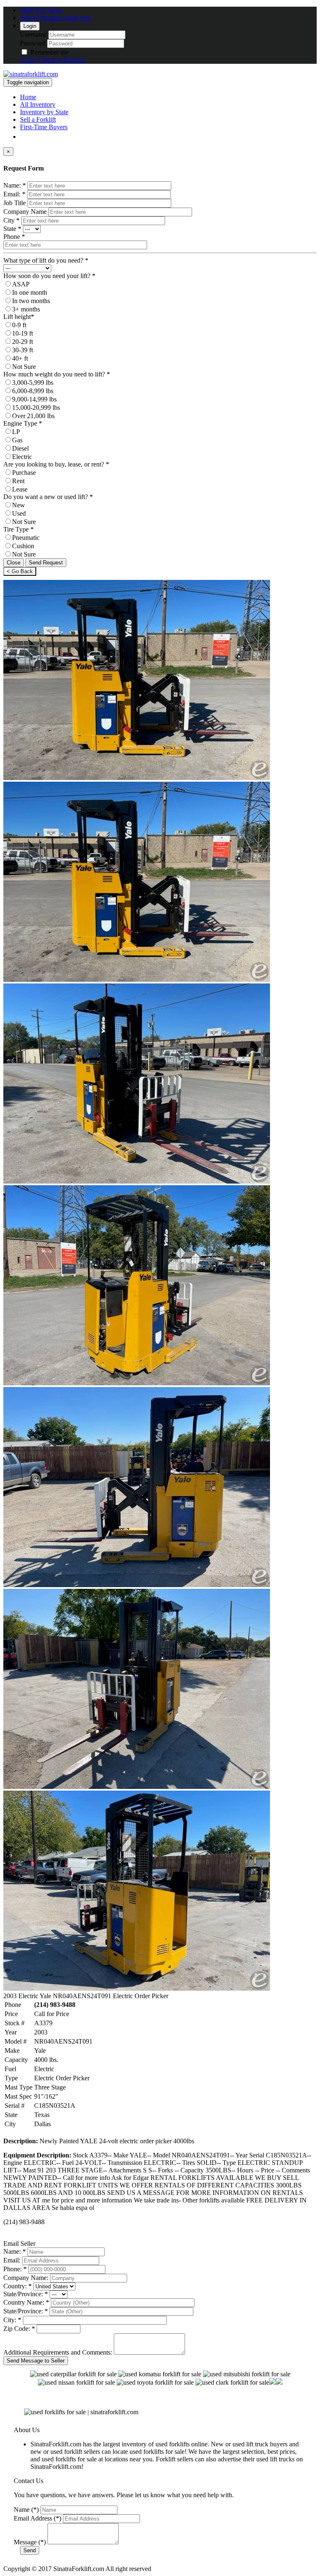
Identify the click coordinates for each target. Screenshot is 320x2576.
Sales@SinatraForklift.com (55, 18)
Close (14, 563)
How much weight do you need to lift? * (57, 374)
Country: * (17, 2286)
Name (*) (26, 2510)
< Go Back (20, 571)
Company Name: (26, 2278)
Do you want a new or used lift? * (48, 497)
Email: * (14, 194)
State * (12, 229)
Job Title (15, 203)
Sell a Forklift (38, 119)
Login (30, 26)
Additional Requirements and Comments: (58, 2352)
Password (33, 43)
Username (33, 34)
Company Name (25, 212)
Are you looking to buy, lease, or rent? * (56, 464)
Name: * (15, 185)
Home (28, 97)
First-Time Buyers (44, 127)
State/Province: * (26, 2294)
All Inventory (38, 104)
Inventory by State (44, 112)
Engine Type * (23, 423)
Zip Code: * (19, 2329)
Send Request (46, 563)
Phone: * (15, 2269)
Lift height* (19, 317)
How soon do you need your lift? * (49, 276)
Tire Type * (19, 529)
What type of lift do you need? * (46, 260)
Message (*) (30, 2542)
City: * (12, 2320)
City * (11, 220)
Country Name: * (26, 2302)
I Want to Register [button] (61, 60)
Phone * (14, 237)
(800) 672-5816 (41, 10)
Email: (12, 2260)
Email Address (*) (37, 2518)
